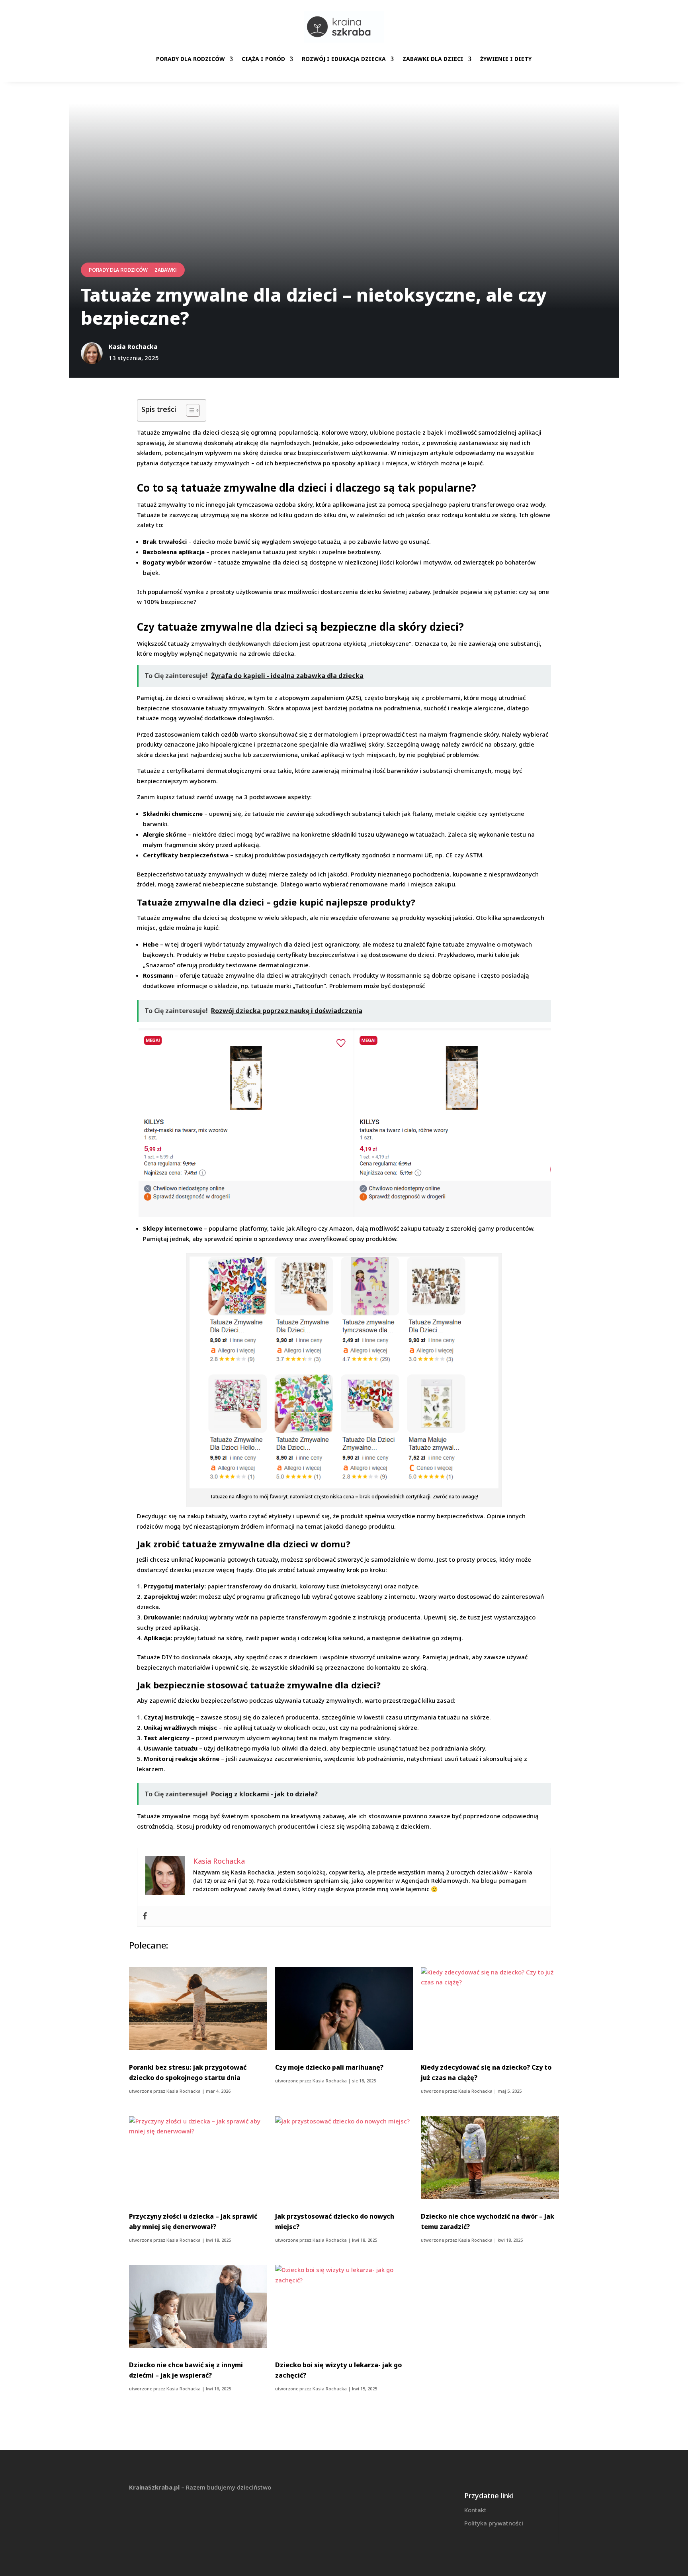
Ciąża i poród (263, 59)
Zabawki (166, 270)
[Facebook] (145, 1916)
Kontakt (475, 2510)
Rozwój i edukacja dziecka (344, 59)
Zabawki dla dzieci (433, 59)
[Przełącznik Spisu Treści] (189, 410)
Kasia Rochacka (184, 2091)
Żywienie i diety (506, 59)
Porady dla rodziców (191, 59)
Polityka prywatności (494, 2523)
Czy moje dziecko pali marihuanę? (329, 2067)
